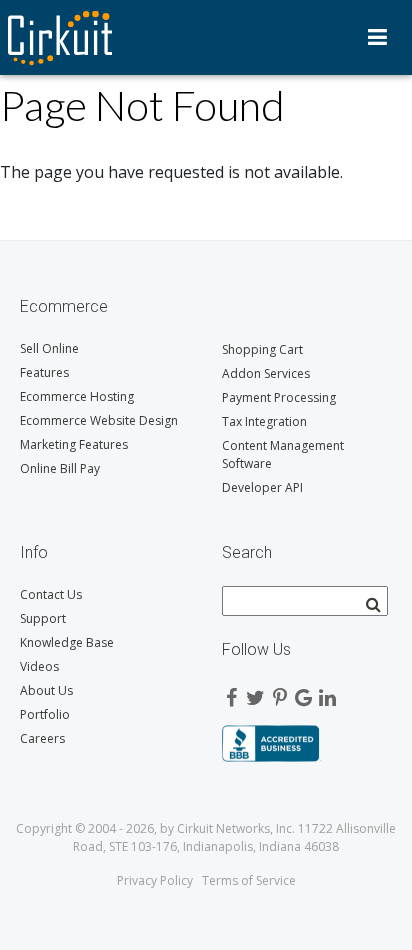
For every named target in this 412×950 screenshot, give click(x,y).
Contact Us (51, 594)
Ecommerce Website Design (99, 420)
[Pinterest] (280, 693)
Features (44, 372)
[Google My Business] (304, 693)
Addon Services (266, 373)
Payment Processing (279, 397)
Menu (377, 37)
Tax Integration (264, 421)
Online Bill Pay (60, 468)
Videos (39, 666)
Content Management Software (283, 454)
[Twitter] (256, 693)
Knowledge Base (67, 642)
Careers (42, 738)
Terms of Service (249, 880)
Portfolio (45, 714)
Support (43, 618)
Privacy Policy (155, 880)
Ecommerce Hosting (77, 396)
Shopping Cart (262, 349)
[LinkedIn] (328, 693)
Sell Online (49, 348)
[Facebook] (232, 693)
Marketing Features (74, 444)
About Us (46, 690)
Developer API (262, 487)
